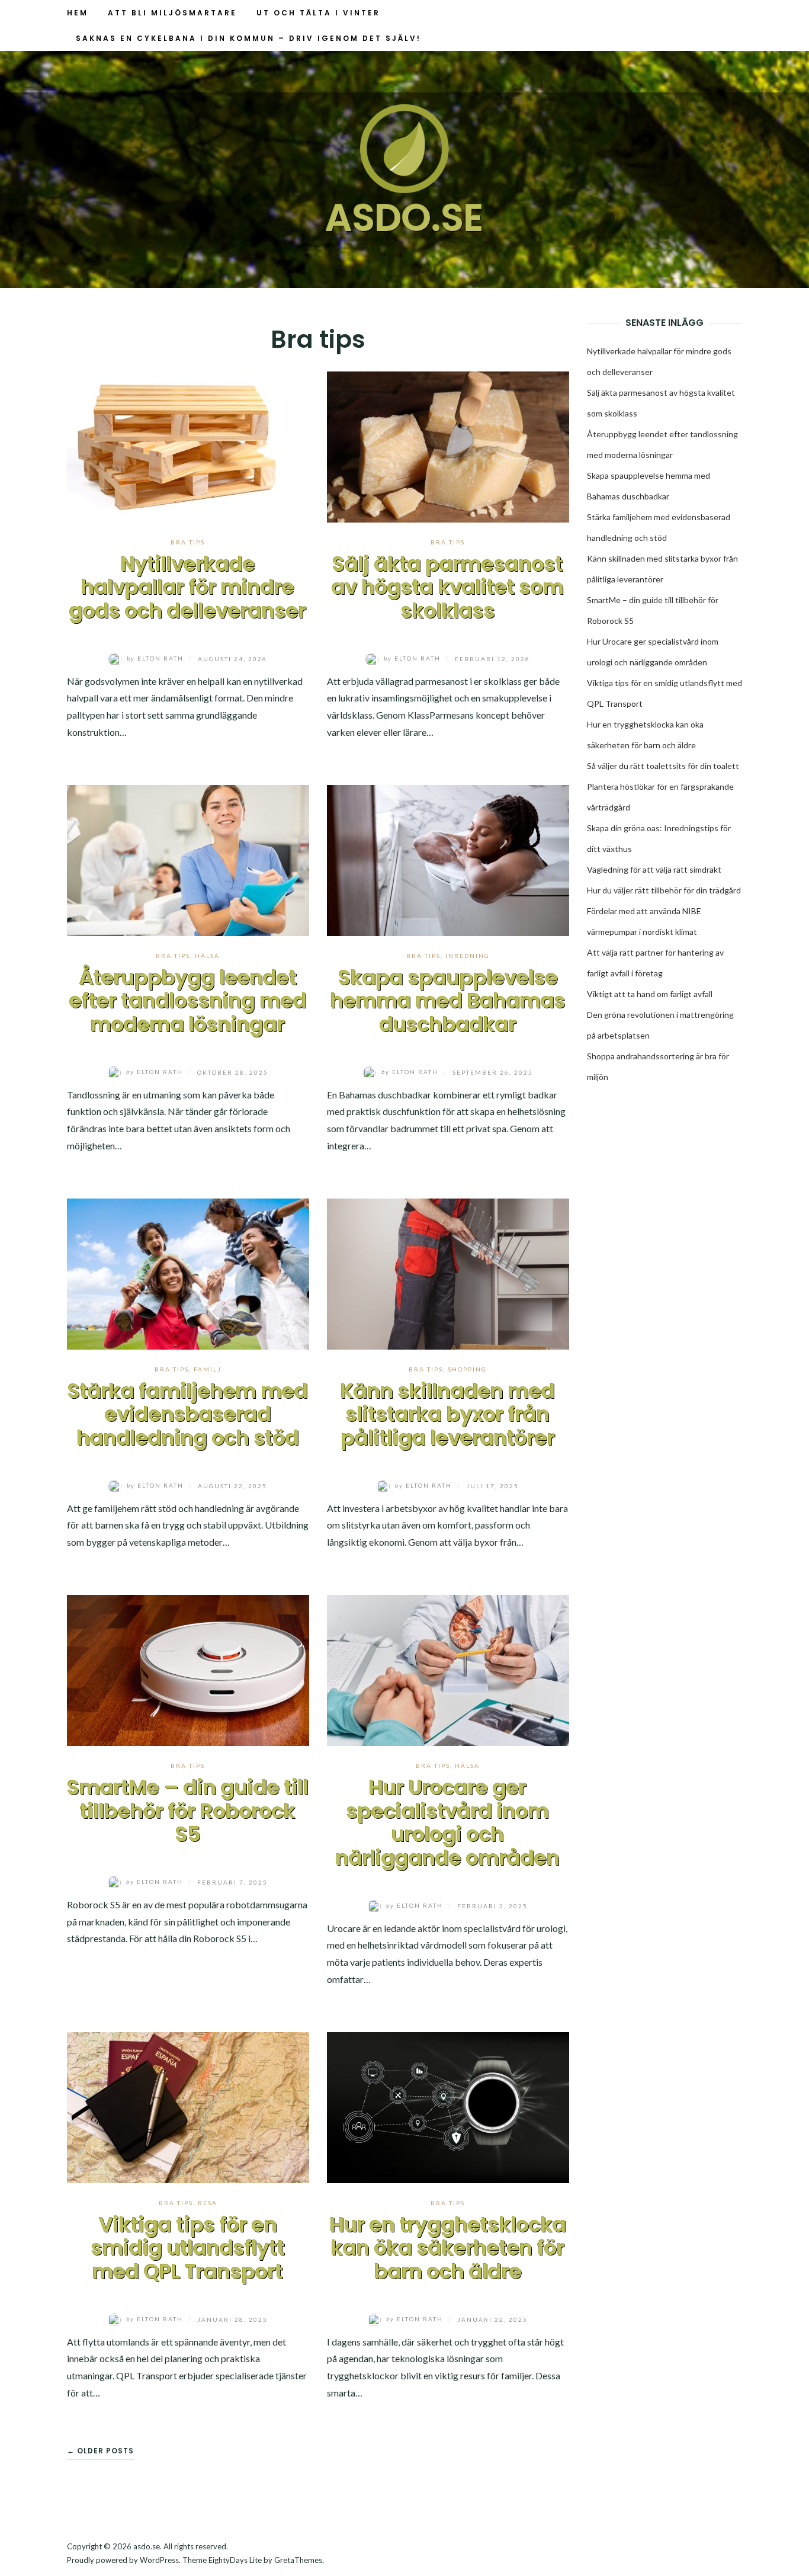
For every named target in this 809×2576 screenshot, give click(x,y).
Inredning (468, 956)
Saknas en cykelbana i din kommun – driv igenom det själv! (248, 38)
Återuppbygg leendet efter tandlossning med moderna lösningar (188, 1001)
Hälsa (207, 956)
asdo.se (404, 218)
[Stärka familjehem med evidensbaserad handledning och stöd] (188, 1272)
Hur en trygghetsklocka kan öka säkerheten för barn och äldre (448, 2248)
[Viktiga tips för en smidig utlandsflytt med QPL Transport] (188, 2106)
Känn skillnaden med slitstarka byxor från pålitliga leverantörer (448, 1414)
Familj (208, 1369)
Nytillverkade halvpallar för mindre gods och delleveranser (188, 587)
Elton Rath (156, 658)
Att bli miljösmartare (172, 13)
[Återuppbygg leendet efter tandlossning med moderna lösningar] (188, 859)
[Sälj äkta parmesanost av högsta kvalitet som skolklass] (448, 445)
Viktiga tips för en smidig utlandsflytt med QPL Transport (188, 2248)
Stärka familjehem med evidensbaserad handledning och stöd (188, 1414)
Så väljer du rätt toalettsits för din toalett (663, 766)
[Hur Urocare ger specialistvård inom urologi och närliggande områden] (448, 1669)
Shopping (467, 1369)
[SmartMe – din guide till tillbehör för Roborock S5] (188, 1669)
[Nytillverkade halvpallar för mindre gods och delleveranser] (188, 445)
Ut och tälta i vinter (318, 13)
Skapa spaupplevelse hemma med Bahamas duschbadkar (448, 1001)
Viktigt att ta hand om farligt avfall (650, 994)
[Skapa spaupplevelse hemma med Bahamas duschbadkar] (448, 859)
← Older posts (100, 2451)
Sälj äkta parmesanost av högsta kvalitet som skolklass (448, 587)
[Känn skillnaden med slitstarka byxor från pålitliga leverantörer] (448, 1272)
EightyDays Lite (235, 2560)
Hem (78, 13)
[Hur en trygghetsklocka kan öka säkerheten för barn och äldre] (448, 2106)
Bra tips (188, 542)
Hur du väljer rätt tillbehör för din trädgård (664, 890)
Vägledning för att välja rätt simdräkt (654, 869)
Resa (208, 2203)
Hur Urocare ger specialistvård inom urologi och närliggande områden (448, 1823)
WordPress (159, 2560)
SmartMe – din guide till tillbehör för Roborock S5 (188, 1811)
